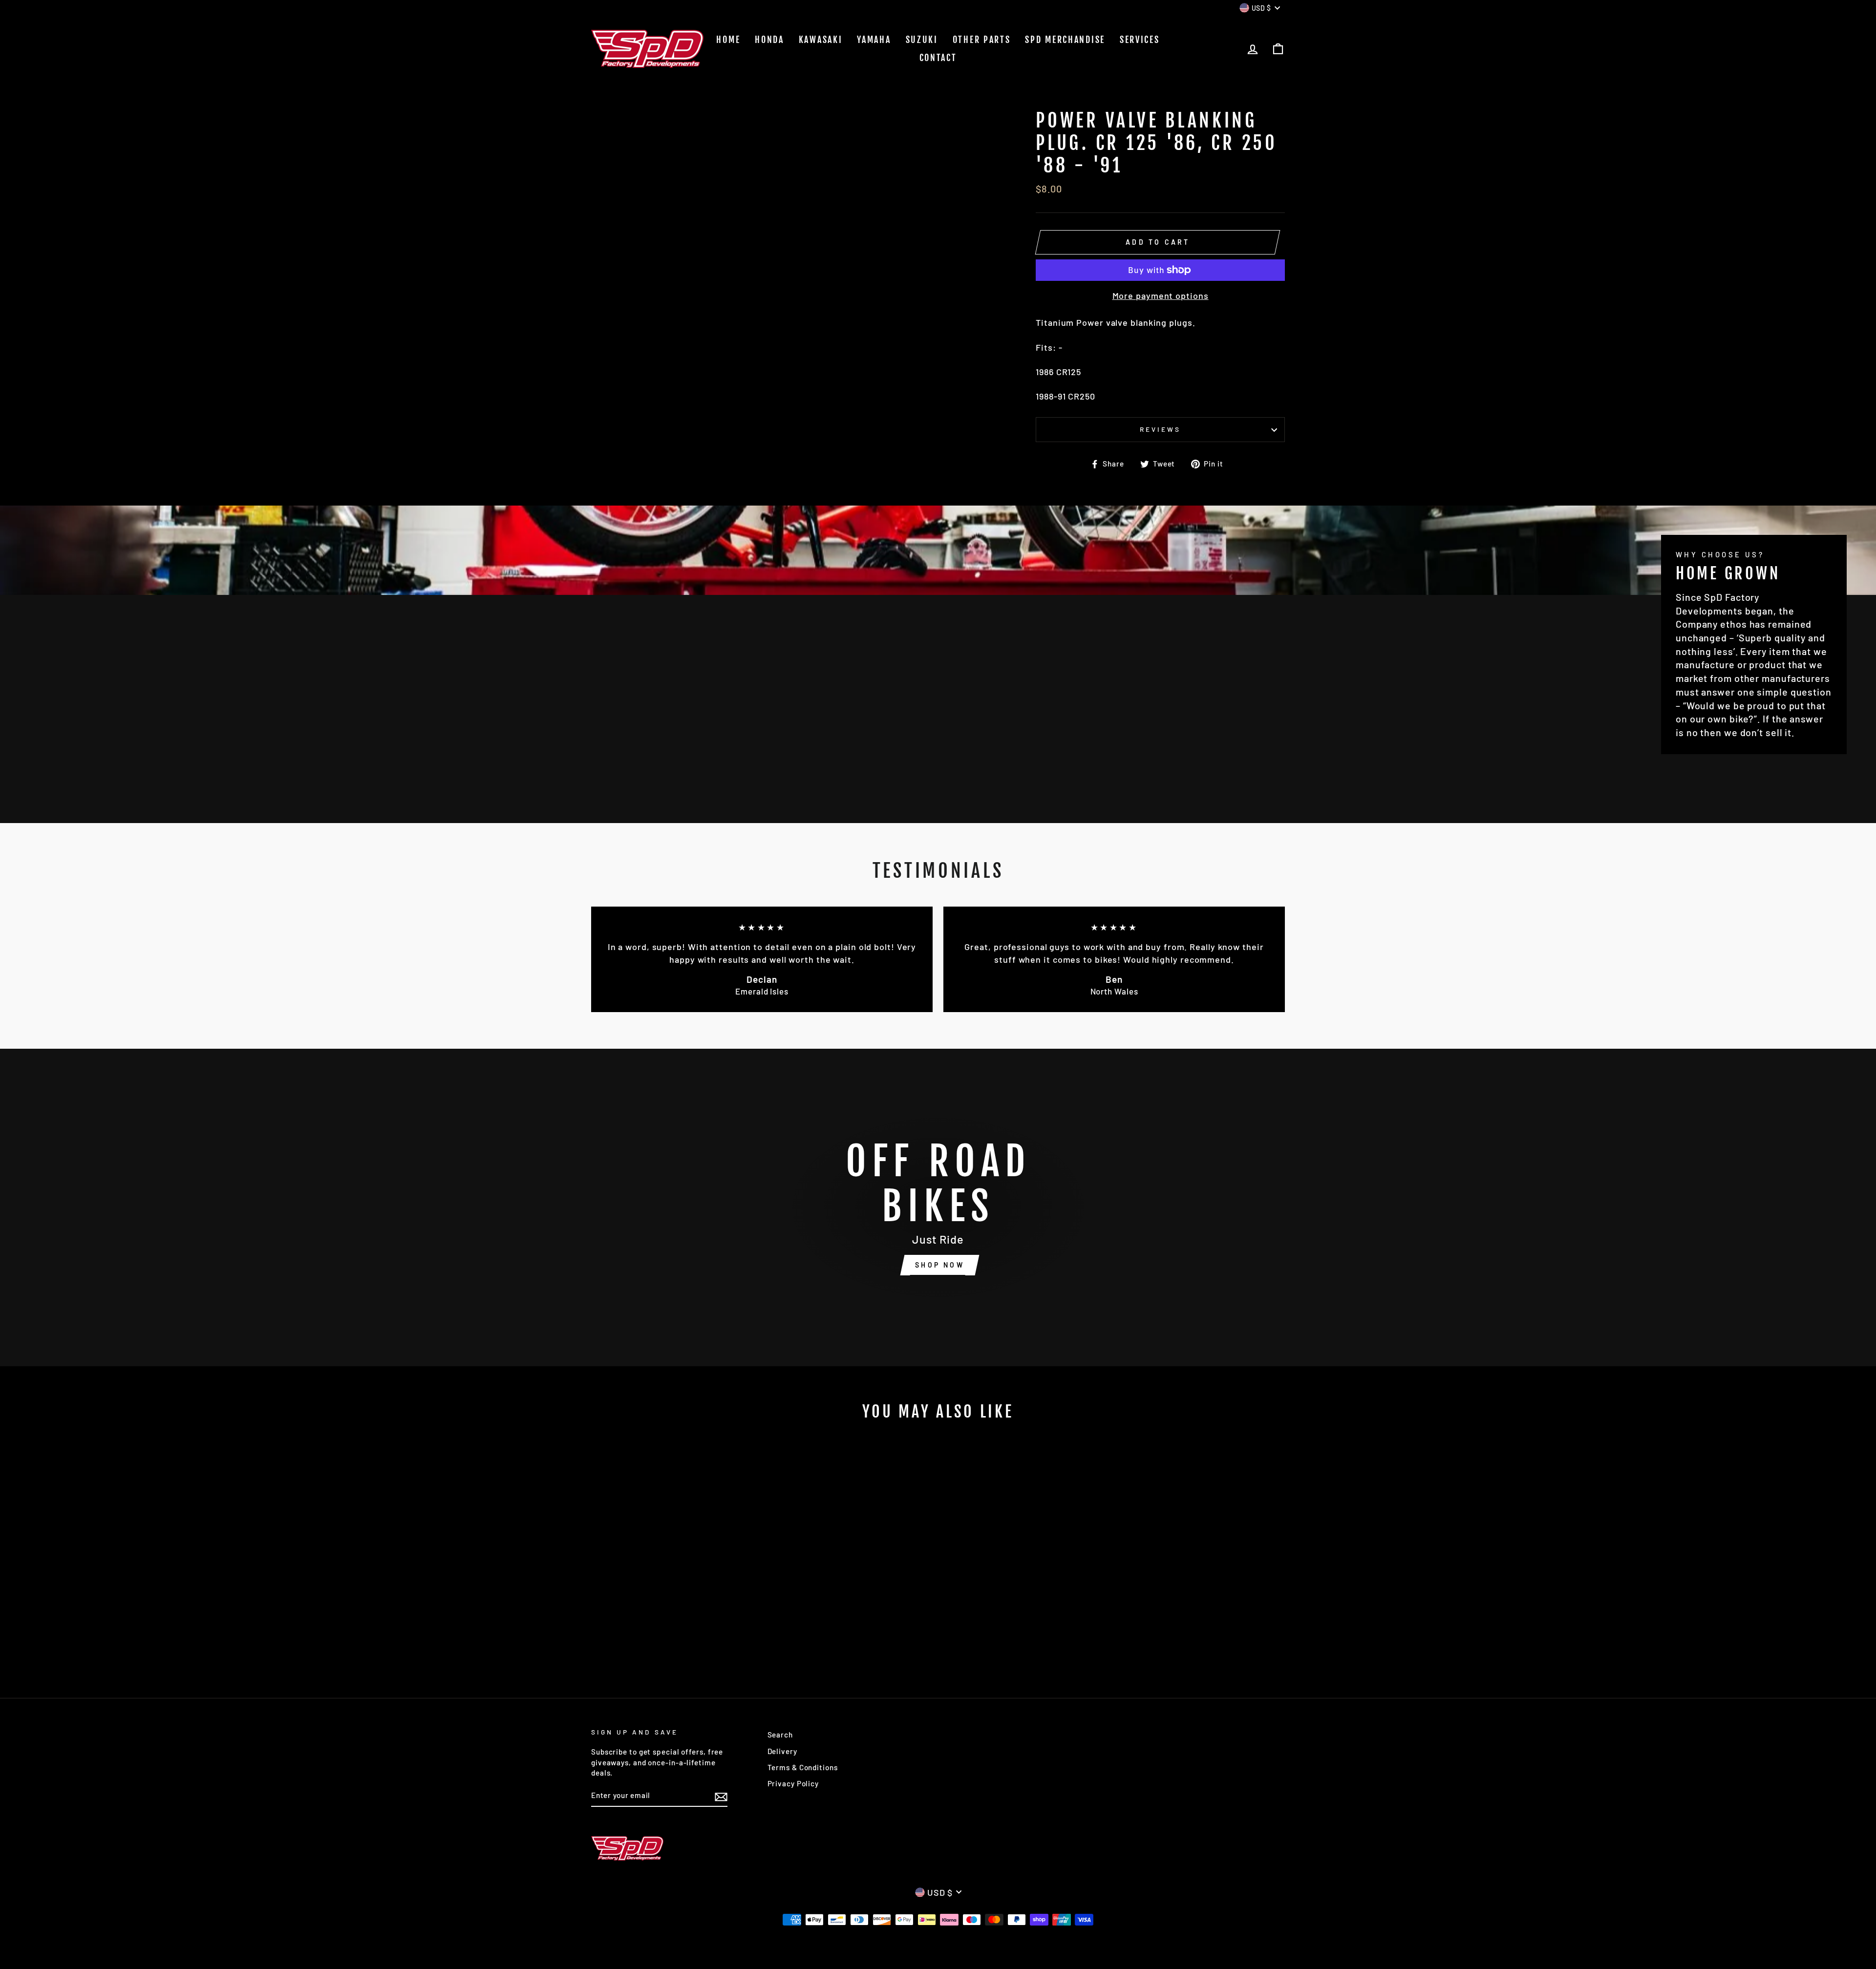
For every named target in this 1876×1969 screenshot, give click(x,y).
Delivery (782, 1751)
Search (780, 1735)
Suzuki (922, 40)
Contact (938, 58)
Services (1140, 40)
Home (728, 40)
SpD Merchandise (1065, 40)
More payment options (1161, 296)
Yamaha (874, 40)
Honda (769, 40)
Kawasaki (821, 40)
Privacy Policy (793, 1783)
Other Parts (982, 40)
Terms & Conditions (803, 1767)
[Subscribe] (721, 1796)
